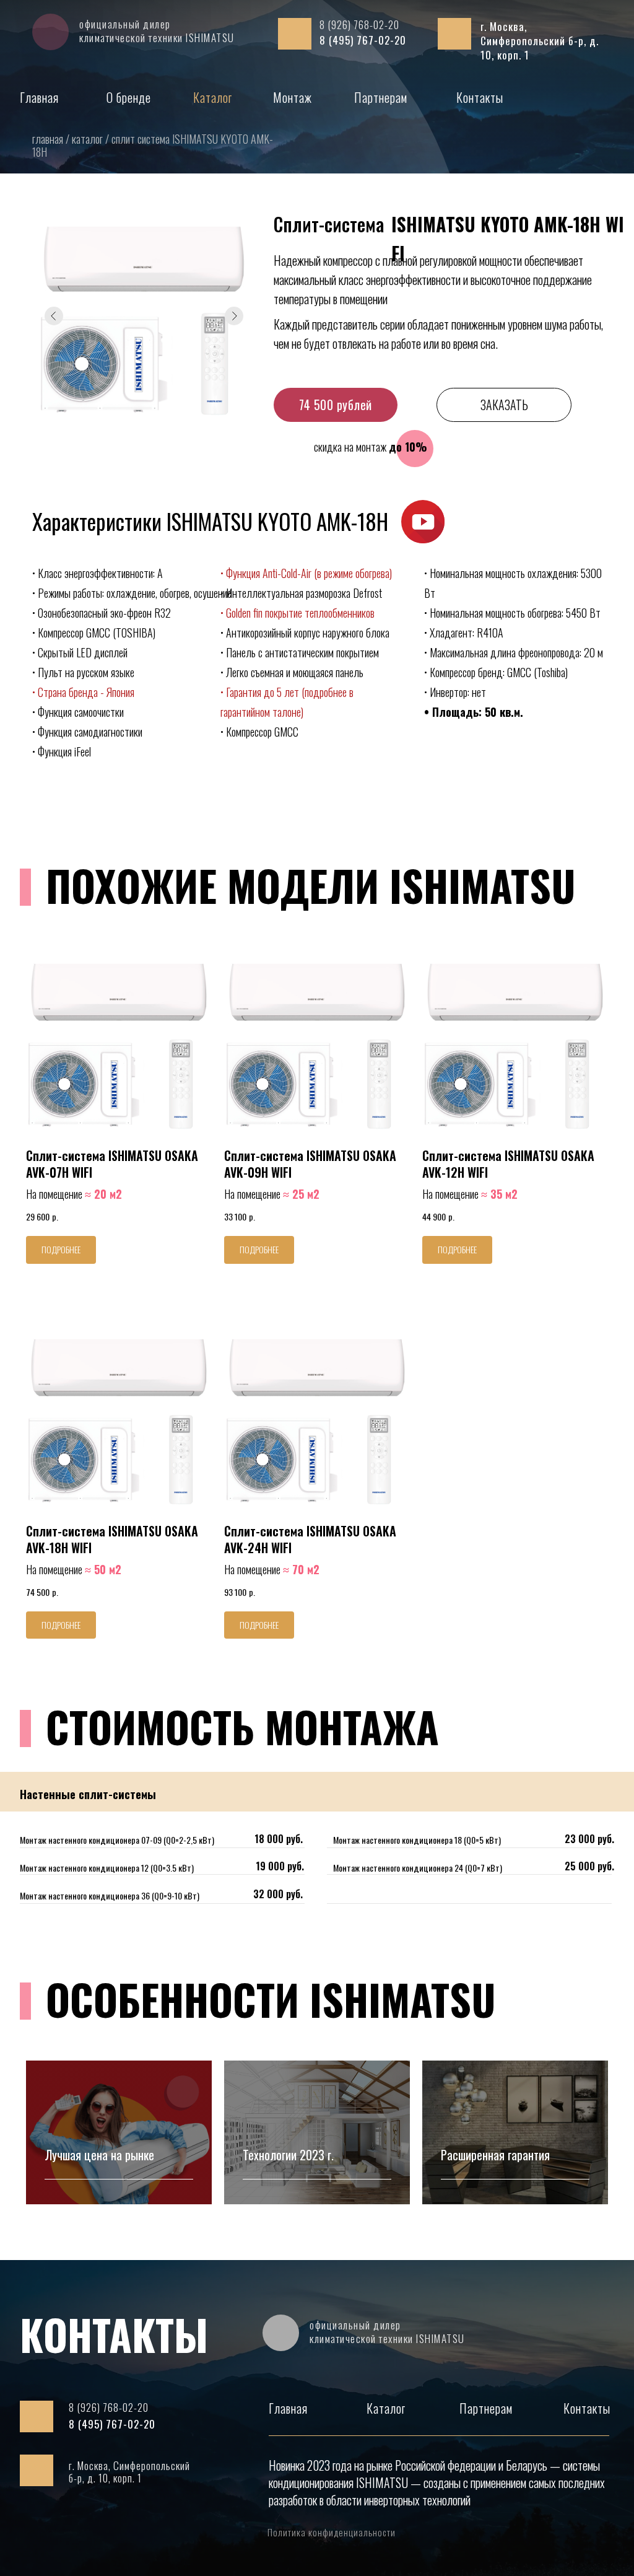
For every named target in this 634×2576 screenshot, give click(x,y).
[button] (423, 522)
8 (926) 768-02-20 (359, 24)
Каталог (213, 97)
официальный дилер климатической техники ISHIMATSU (387, 2332)
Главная (39, 97)
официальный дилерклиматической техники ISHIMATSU (157, 31)
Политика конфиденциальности (332, 2532)
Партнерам (381, 97)
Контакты (480, 97)
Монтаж (293, 97)
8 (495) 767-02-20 (363, 40)
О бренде (129, 97)
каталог (89, 139)
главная (49, 139)
